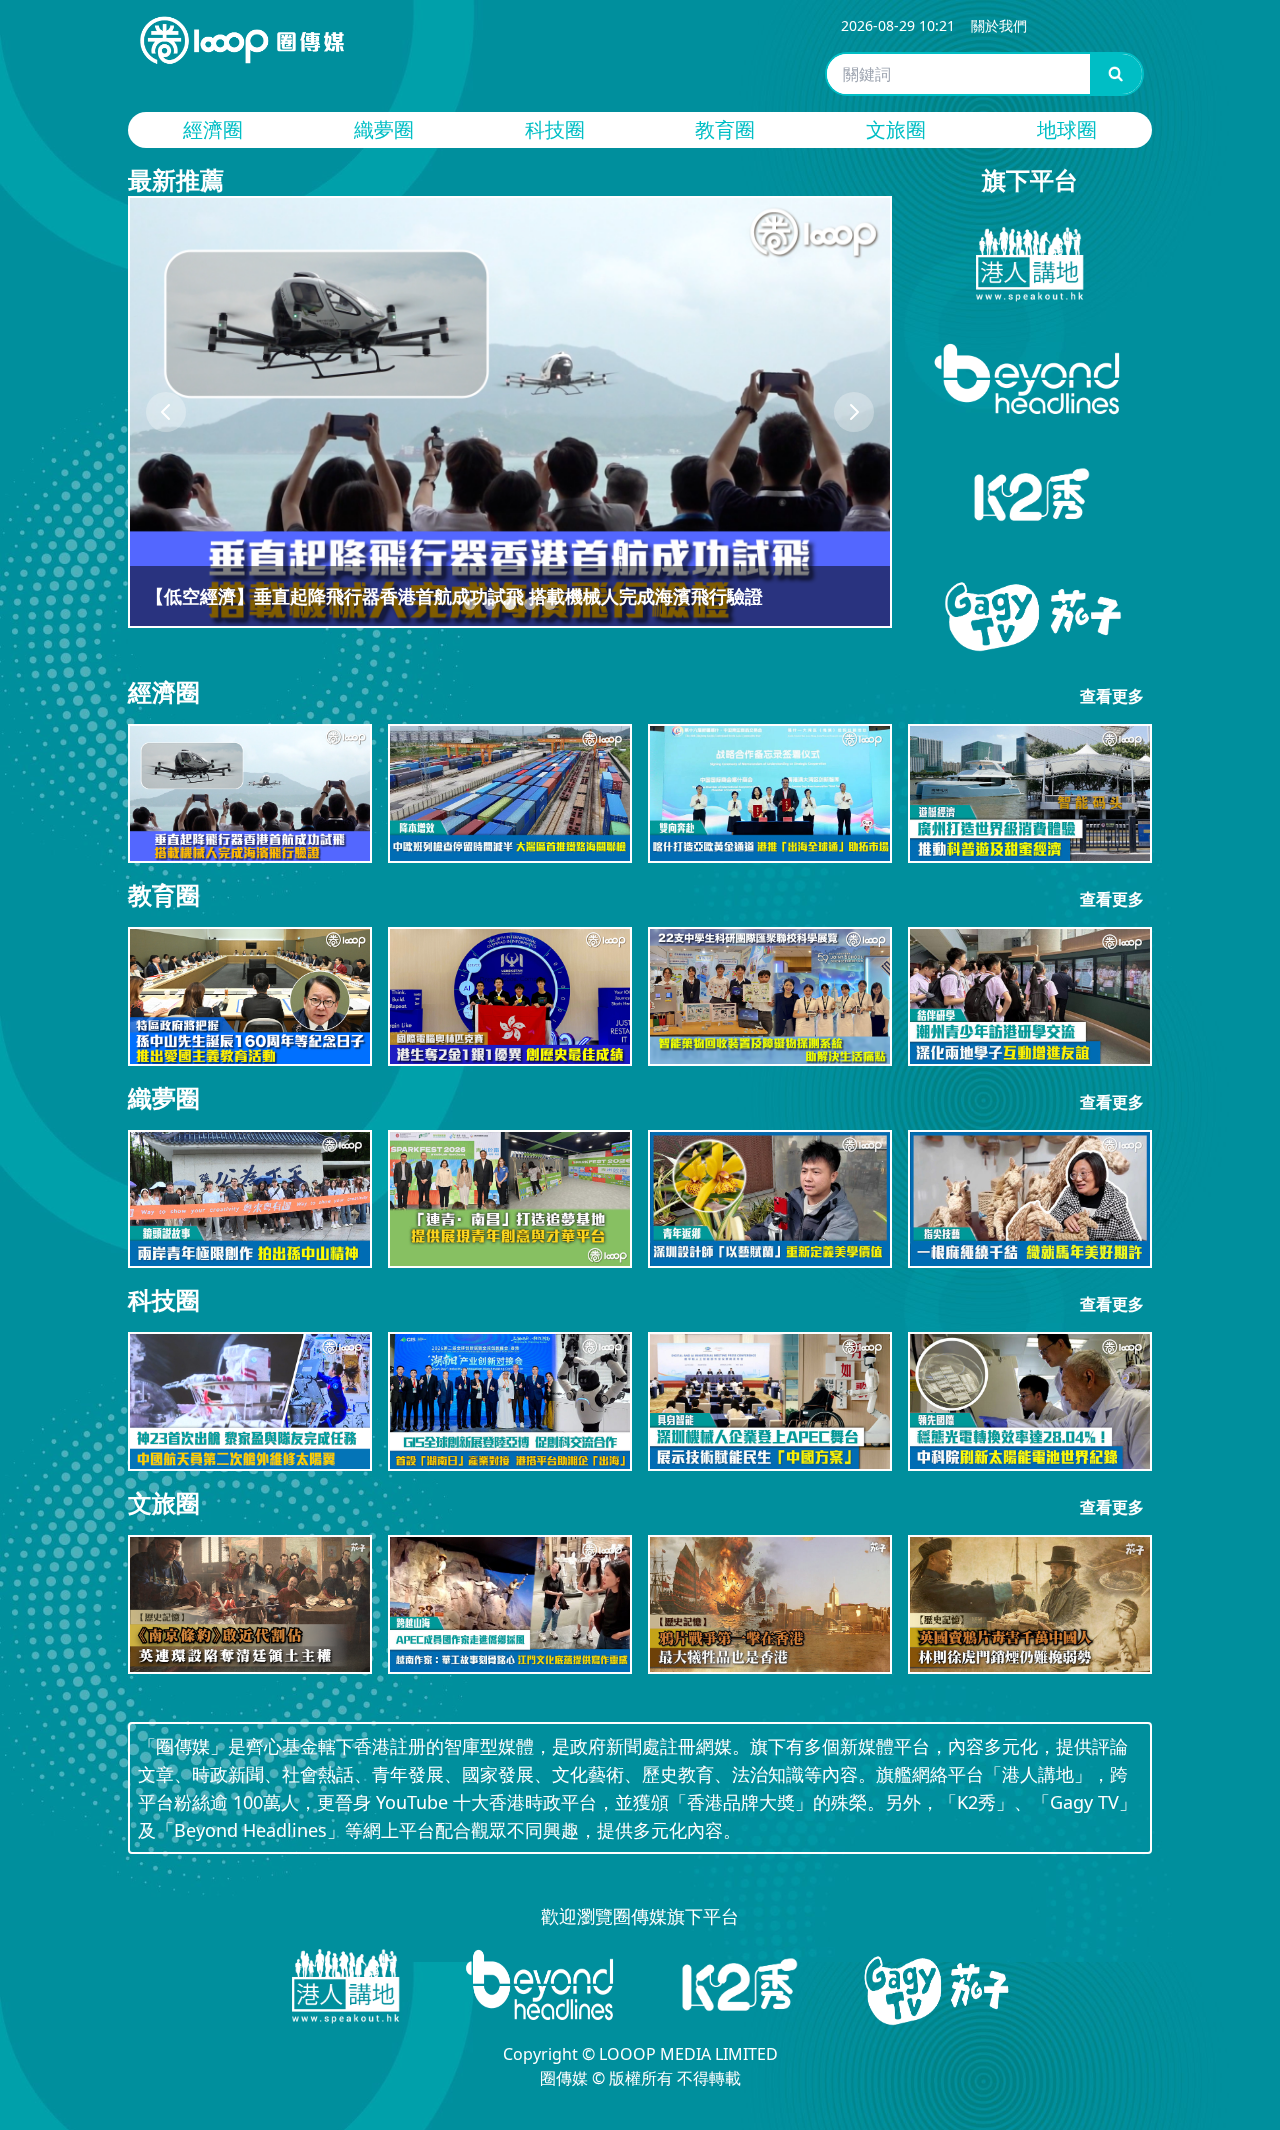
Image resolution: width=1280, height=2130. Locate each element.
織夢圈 (384, 129)
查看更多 (1112, 696)
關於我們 (999, 25)
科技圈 (555, 129)
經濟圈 (213, 129)
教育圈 (725, 129)
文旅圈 (896, 129)
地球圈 (1067, 129)
